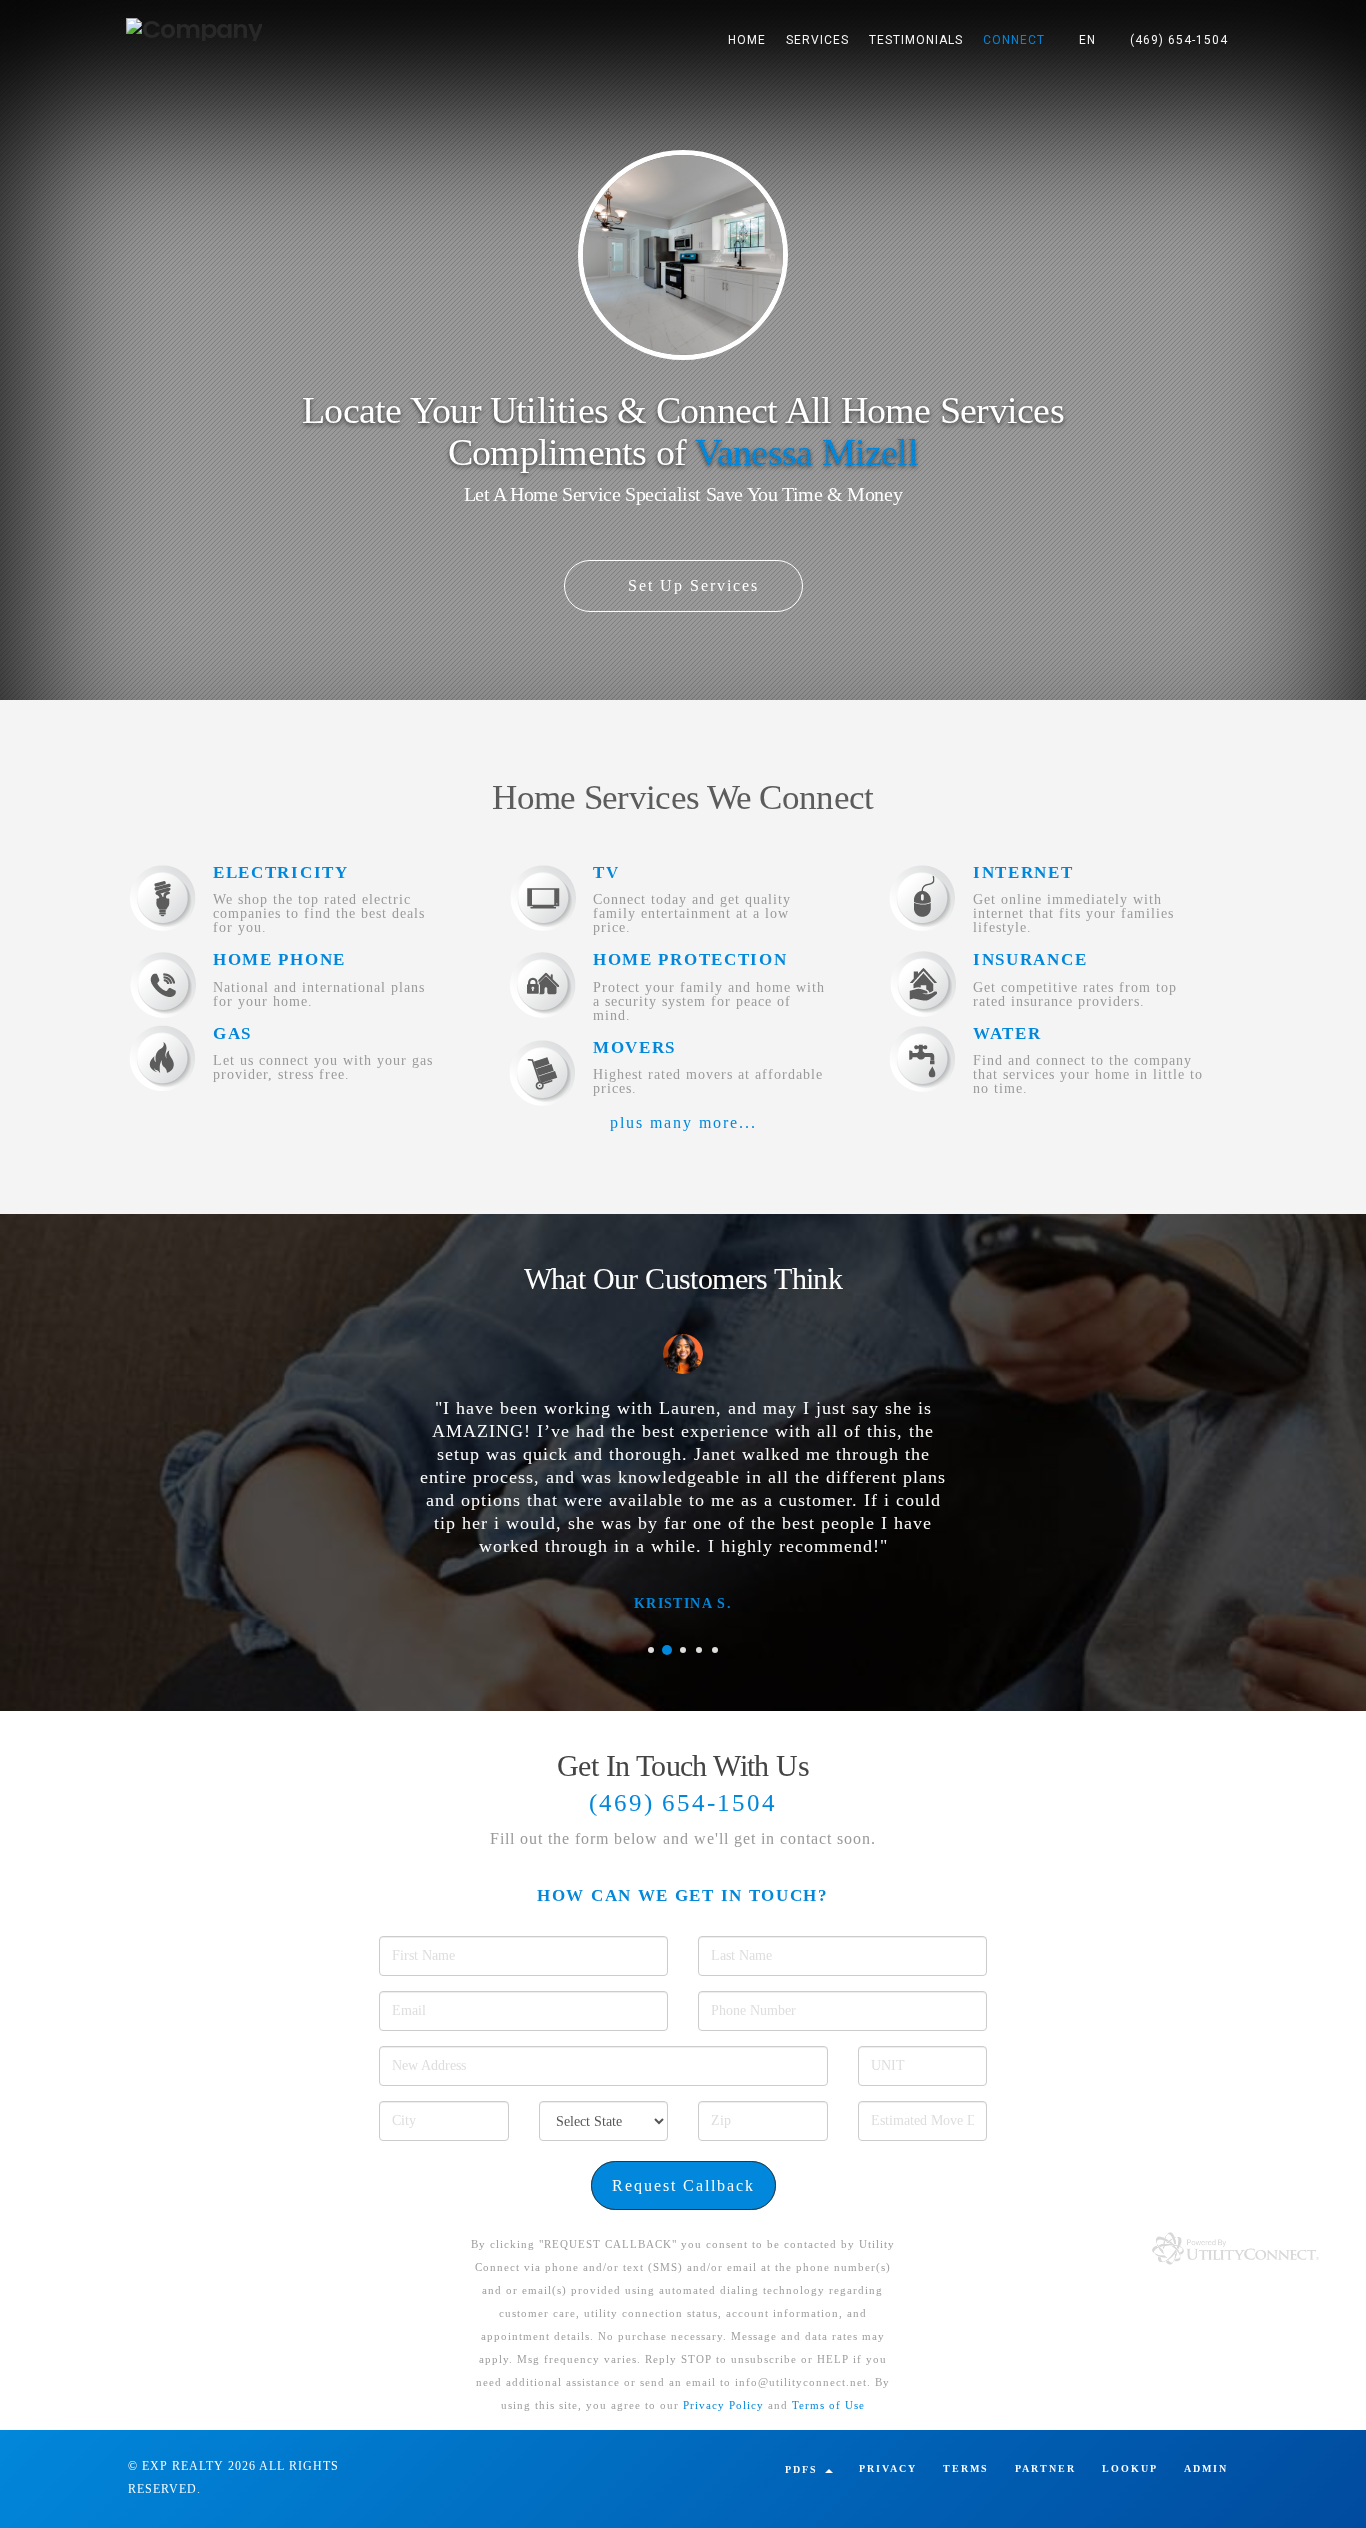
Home (747, 40)
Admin (1206, 2468)
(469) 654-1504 (1179, 40)
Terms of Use (828, 2405)
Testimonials (916, 40)
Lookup (1130, 2468)
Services (817, 40)
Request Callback (683, 2185)
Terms (966, 2468)
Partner (1045, 2468)
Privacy (888, 2468)
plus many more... (683, 1122)
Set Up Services (690, 585)
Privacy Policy (723, 2405)
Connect (1014, 40)
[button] (1087, 40)
